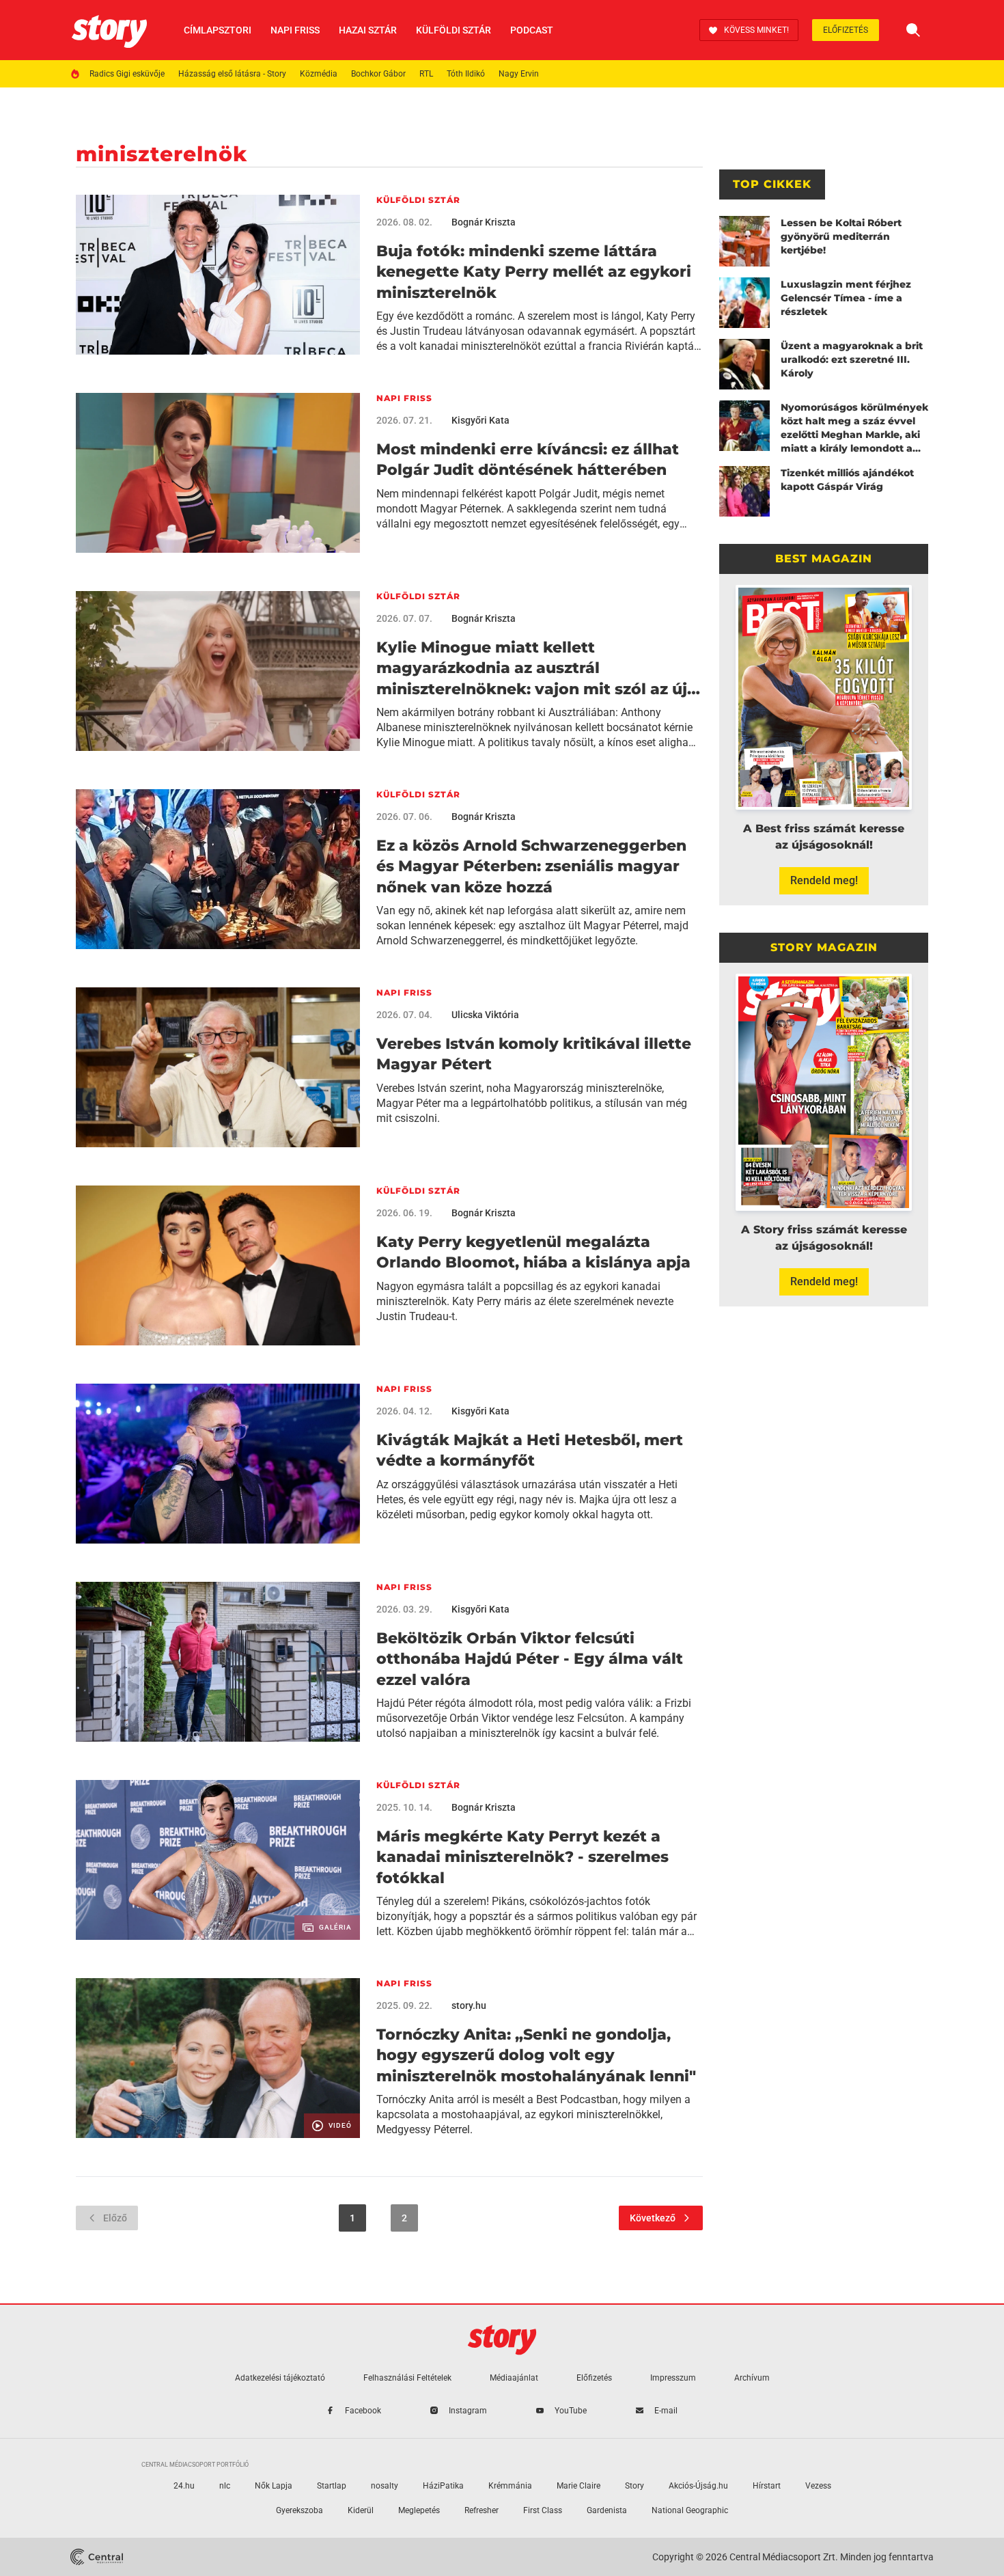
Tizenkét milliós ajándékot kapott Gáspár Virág (847, 480)
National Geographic (690, 2510)
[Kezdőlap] (109, 30)
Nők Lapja (274, 2486)
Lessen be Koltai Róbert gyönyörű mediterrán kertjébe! (841, 236)
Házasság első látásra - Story (232, 74)
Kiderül (361, 2510)
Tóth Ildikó (466, 74)
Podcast (532, 30)
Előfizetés (846, 30)
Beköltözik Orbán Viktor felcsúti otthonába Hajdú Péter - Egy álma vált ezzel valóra (530, 1659)
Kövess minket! (756, 30)
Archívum (752, 2378)
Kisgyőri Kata (480, 420)
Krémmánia (510, 2486)
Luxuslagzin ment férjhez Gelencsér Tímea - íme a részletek (846, 298)
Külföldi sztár (454, 30)
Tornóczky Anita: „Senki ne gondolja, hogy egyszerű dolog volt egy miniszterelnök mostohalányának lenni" (536, 2055)
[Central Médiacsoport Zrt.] (97, 2557)
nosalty (385, 2486)
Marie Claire (578, 2486)
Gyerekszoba (299, 2510)
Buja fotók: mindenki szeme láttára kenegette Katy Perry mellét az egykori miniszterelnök (534, 272)
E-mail (666, 2411)
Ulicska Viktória (485, 1015)
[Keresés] (913, 30)
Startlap (332, 2486)
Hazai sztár (368, 30)
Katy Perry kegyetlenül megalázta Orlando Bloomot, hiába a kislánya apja (533, 1252)
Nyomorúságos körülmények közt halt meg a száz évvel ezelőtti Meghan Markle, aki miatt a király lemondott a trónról (854, 428)
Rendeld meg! (824, 880)
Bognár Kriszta (484, 222)
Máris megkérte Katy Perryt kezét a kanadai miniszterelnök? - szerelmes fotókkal (522, 1857)
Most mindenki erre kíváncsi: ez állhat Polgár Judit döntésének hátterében (528, 460)
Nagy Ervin (519, 74)
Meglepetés (419, 2510)
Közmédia (319, 74)
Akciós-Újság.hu (698, 2486)
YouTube (571, 2411)
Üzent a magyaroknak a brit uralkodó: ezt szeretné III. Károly (852, 359)
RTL (426, 74)
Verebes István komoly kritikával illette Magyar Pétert (534, 1054)
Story (635, 2486)
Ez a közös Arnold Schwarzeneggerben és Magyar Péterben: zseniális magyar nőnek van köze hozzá (531, 866)
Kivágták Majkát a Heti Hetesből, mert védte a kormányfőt (530, 1450)
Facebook (363, 2411)
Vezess (818, 2486)
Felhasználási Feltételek (407, 2378)
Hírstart (767, 2486)
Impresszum (673, 2378)
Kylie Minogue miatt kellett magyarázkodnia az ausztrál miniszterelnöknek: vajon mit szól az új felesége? (532, 669)
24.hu (184, 2486)
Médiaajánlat (514, 2378)
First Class (543, 2510)
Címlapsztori (218, 30)
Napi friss (295, 30)
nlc (225, 2486)
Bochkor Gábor (378, 74)
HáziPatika (443, 2486)
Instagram (468, 2411)
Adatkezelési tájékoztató (280, 2378)
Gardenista (607, 2510)
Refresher (482, 2510)
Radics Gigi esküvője (127, 74)
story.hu (469, 2005)
